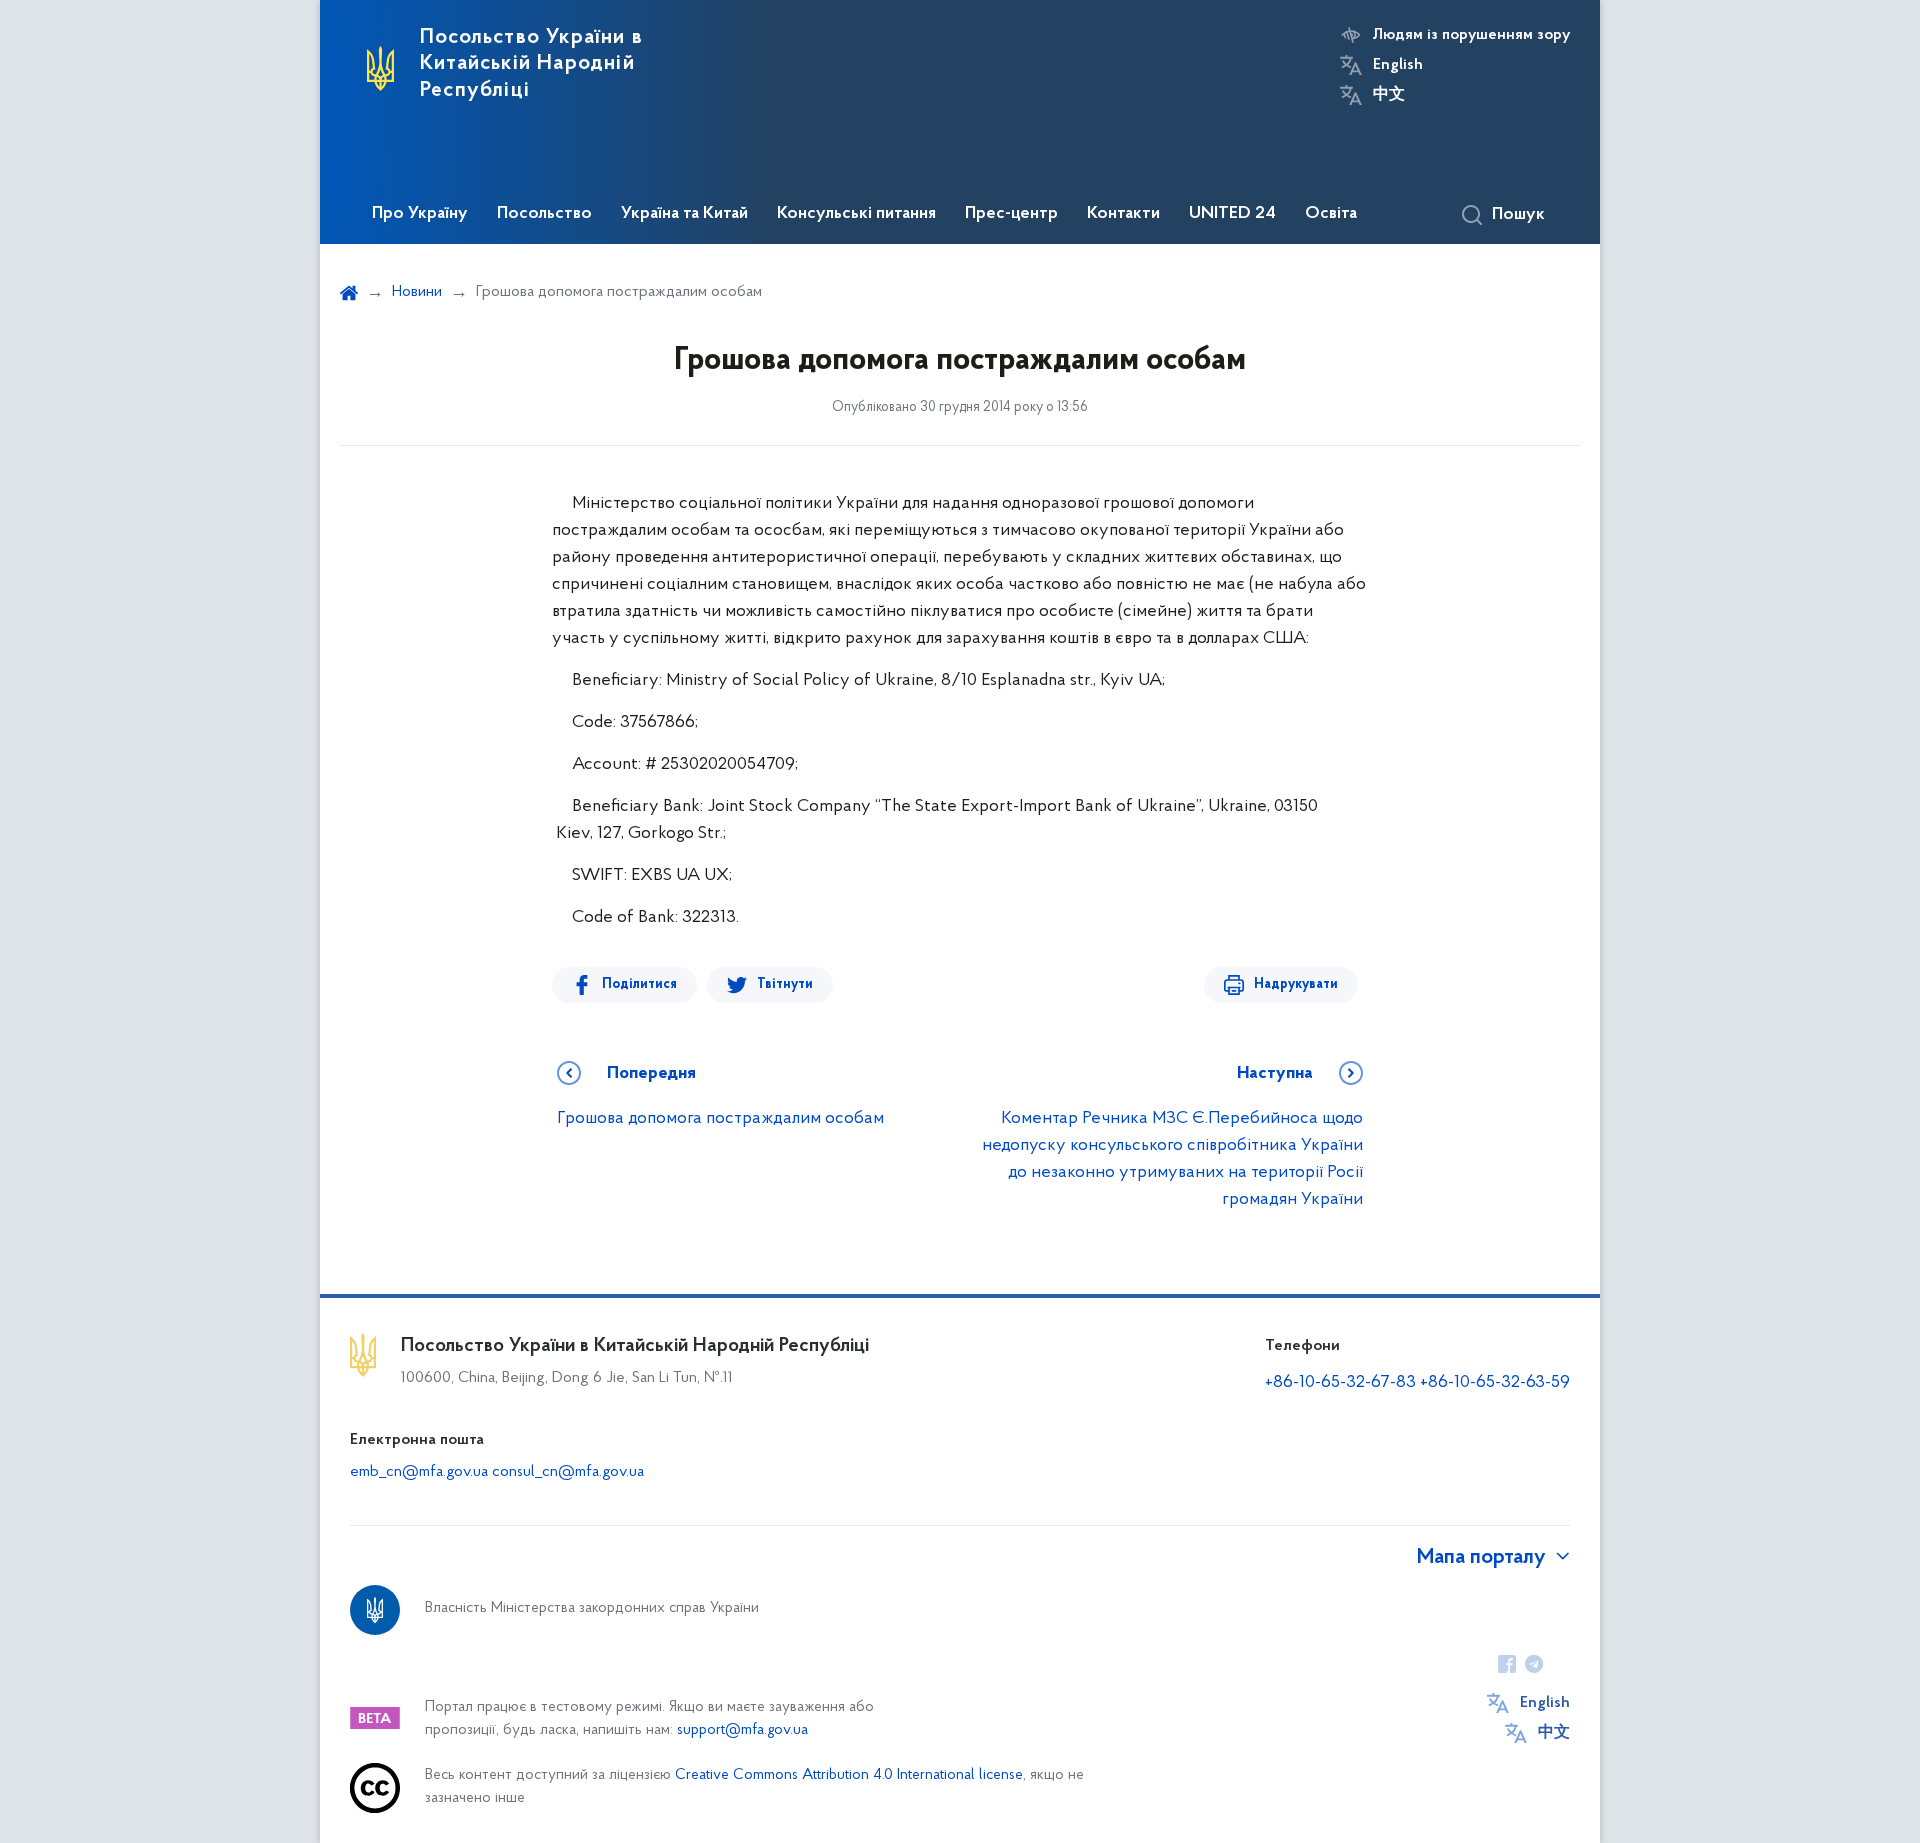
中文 (1389, 95)
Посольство (544, 214)
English (1398, 65)
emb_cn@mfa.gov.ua (419, 1472)
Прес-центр (1011, 214)
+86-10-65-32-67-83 (1340, 1383)
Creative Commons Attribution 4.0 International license (849, 1775)
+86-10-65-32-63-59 (1495, 1383)
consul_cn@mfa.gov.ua (568, 1472)
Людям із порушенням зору (1471, 35)
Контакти (1123, 214)
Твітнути (785, 984)
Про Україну (420, 214)
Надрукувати (1296, 984)
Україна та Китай (684, 214)
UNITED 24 (1232, 214)
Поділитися (639, 984)
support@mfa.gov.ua (742, 1730)
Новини (417, 292)
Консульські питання (856, 214)
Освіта (1331, 214)
